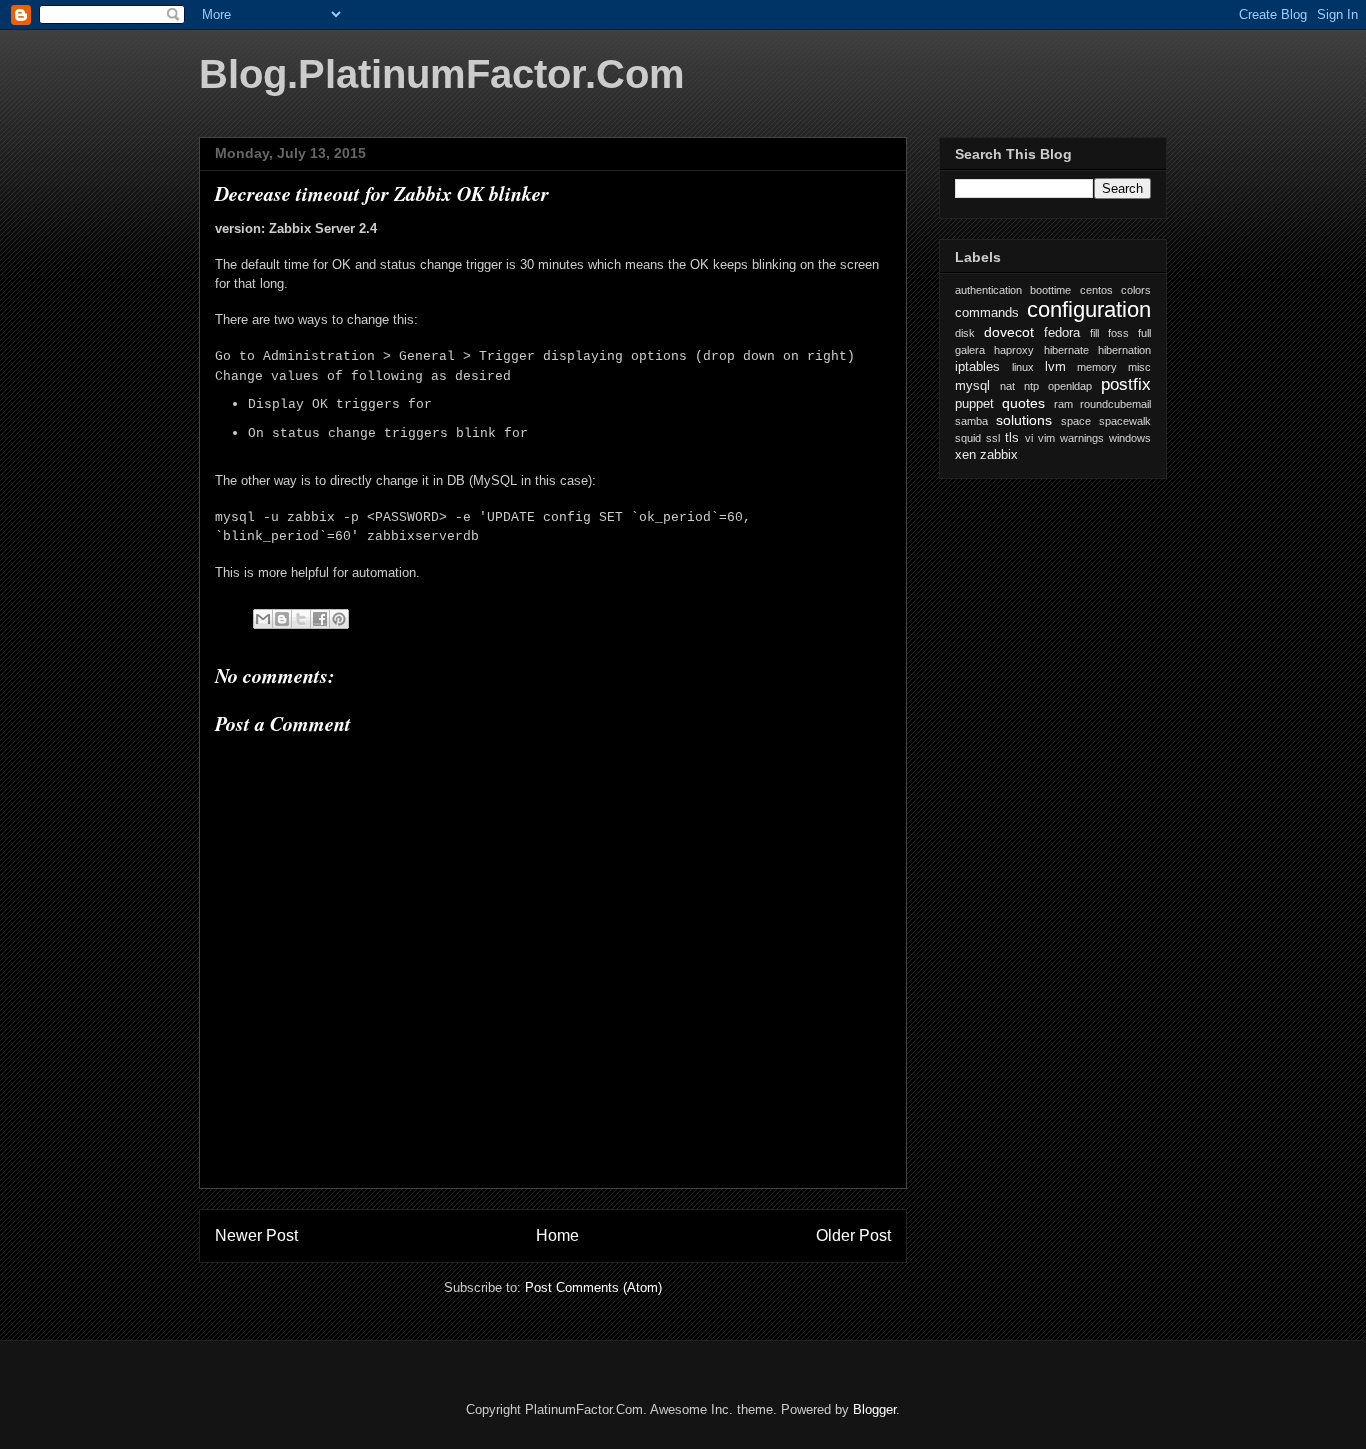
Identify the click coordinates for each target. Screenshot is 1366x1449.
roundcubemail (1115, 404)
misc (1139, 367)
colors (1136, 290)
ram (1063, 404)
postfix (1126, 384)
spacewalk (1125, 421)
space (1076, 421)
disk (965, 333)
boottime (1050, 290)
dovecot (1009, 332)
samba (971, 421)
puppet (974, 404)
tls (1012, 438)
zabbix (999, 455)
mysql (972, 386)
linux (1023, 367)
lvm (1055, 367)
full (1144, 333)
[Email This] (263, 619)
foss (1118, 333)
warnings (1082, 438)
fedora (1062, 333)
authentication (988, 290)
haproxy (1014, 350)
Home (557, 1235)
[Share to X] (301, 619)
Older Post (853, 1235)
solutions (1024, 420)
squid (968, 438)
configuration (1089, 309)
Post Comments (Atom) (593, 1287)
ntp (1031, 386)
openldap (1070, 386)
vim (1046, 438)
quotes (1023, 403)
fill (1094, 333)
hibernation (1124, 350)
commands (987, 313)
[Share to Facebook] (320, 619)
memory (1097, 367)
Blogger (874, 1409)
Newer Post (256, 1235)
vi (1029, 438)
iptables (977, 367)
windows (1130, 438)
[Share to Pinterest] (339, 619)
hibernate (1066, 350)
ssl (993, 438)
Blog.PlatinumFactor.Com (442, 74)
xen (965, 455)
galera (970, 350)
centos (1096, 290)
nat (1007, 386)
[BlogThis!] (282, 619)
